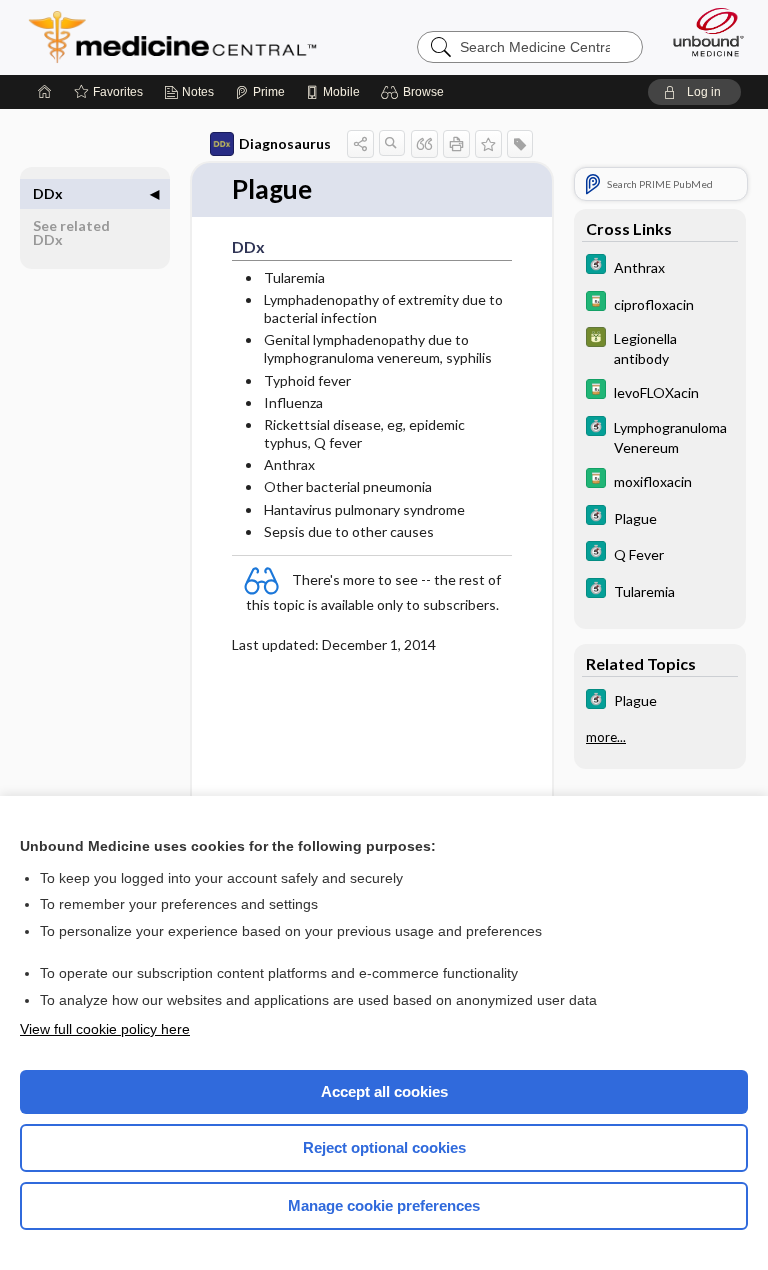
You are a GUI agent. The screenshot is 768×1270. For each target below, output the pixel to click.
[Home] (45, 92)
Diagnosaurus (285, 143)
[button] (415, 92)
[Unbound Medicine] (702, 32)
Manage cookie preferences (384, 1205)
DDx (48, 193)
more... (606, 737)
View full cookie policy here (105, 1029)
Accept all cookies (384, 1091)
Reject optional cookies (384, 1147)
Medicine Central (184, 37)
